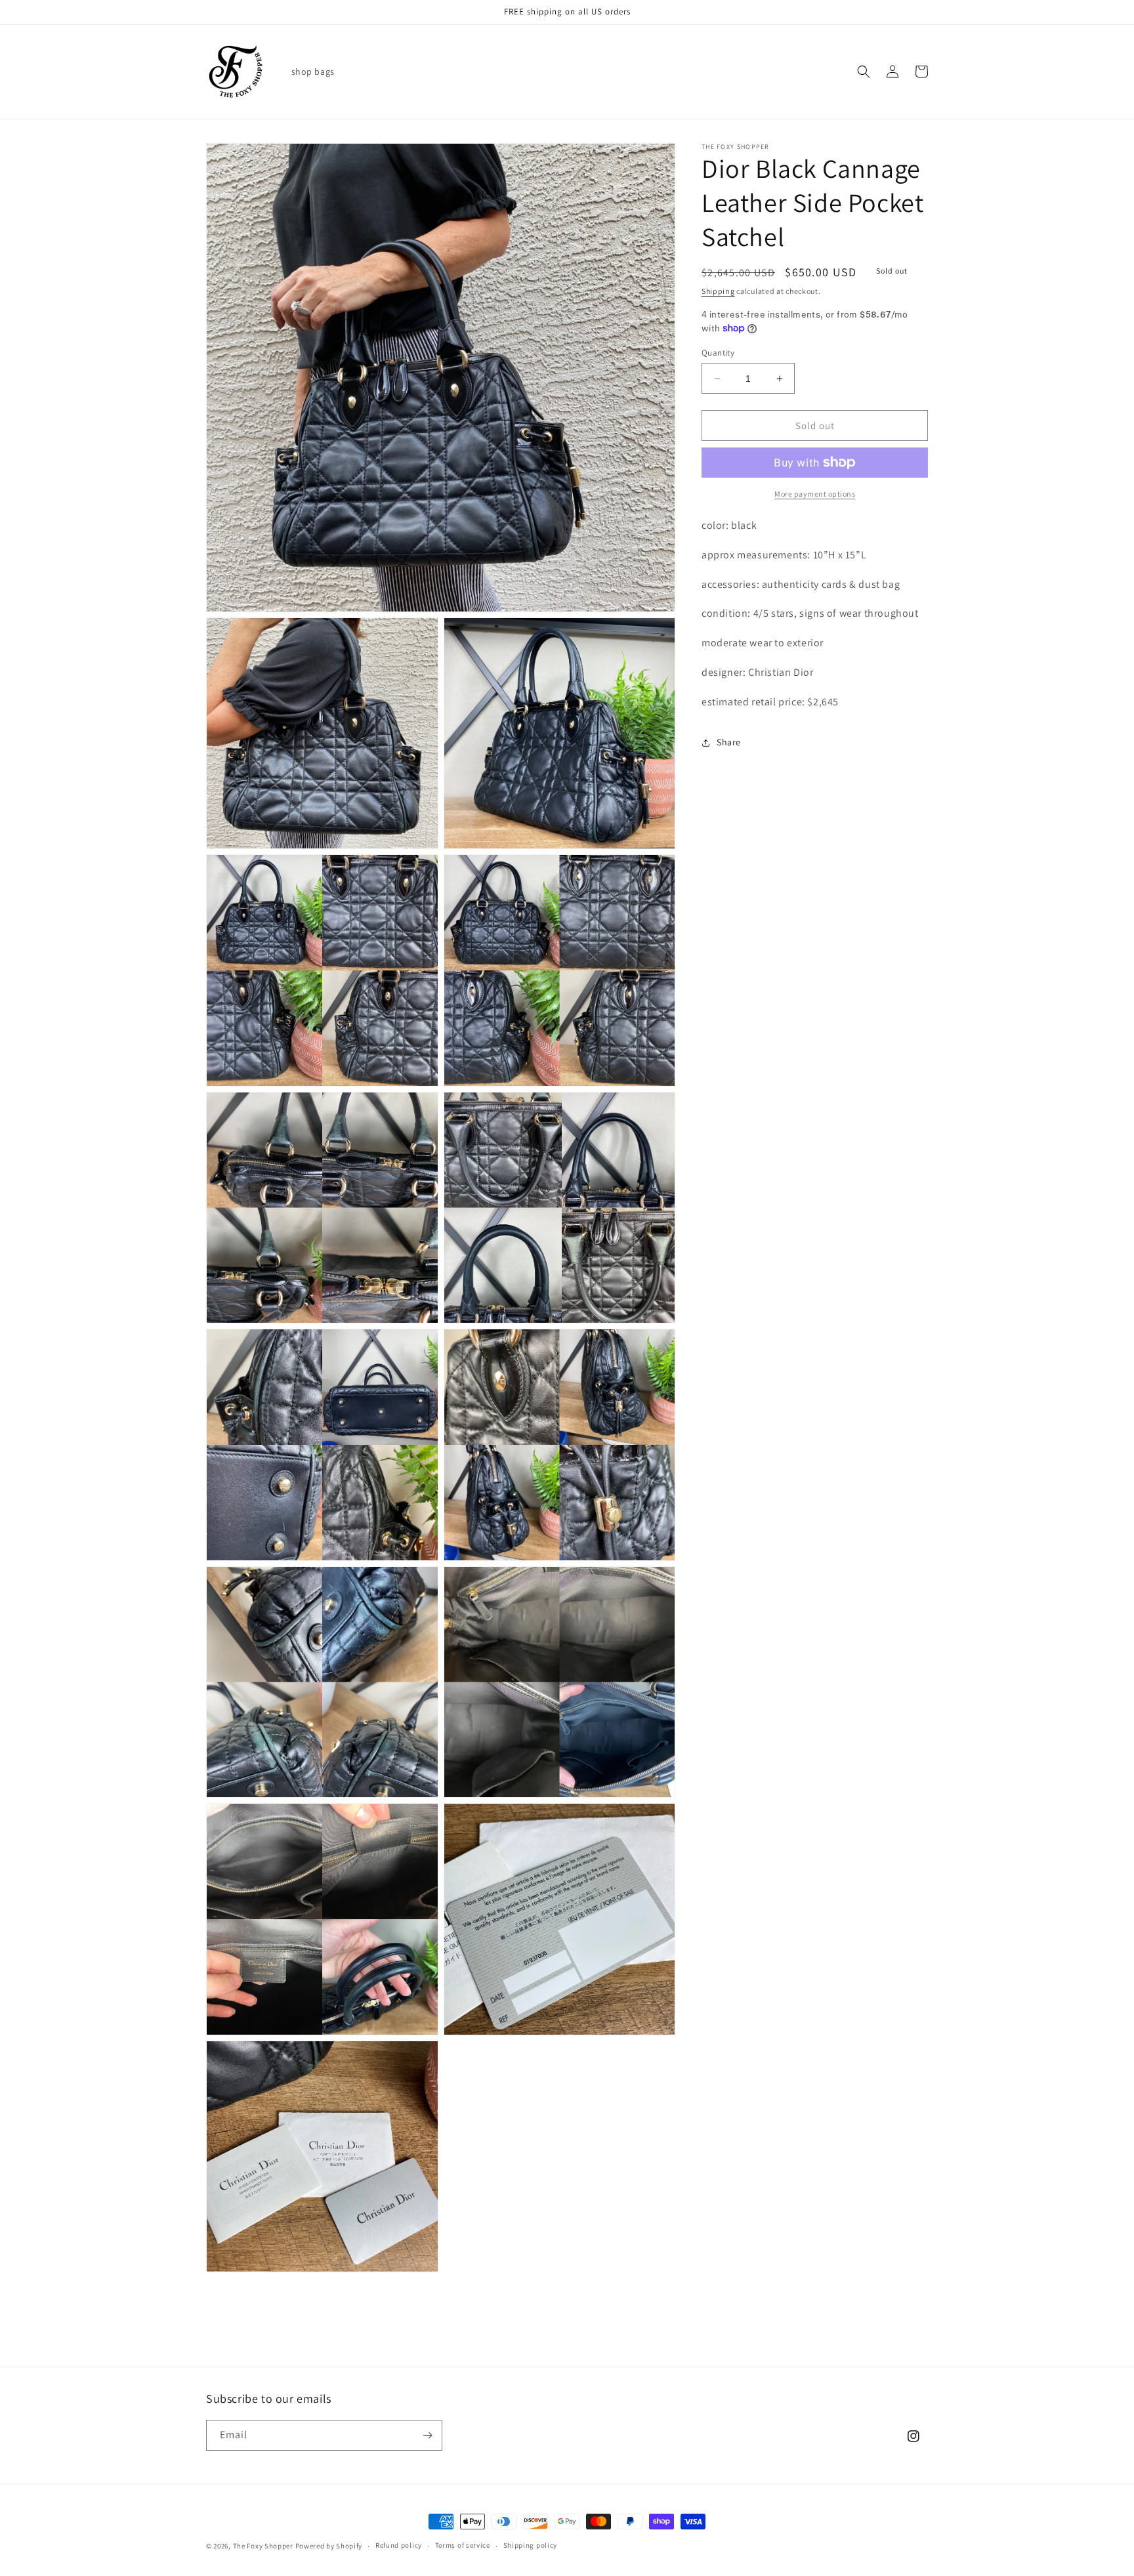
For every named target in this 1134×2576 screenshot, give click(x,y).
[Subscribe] (427, 2435)
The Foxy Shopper (263, 2546)
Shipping (718, 291)
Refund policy (399, 2545)
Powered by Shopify (329, 2546)
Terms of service (463, 2545)
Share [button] (729, 742)
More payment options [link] (815, 494)
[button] (864, 72)
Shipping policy (531, 2545)
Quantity (718, 353)
